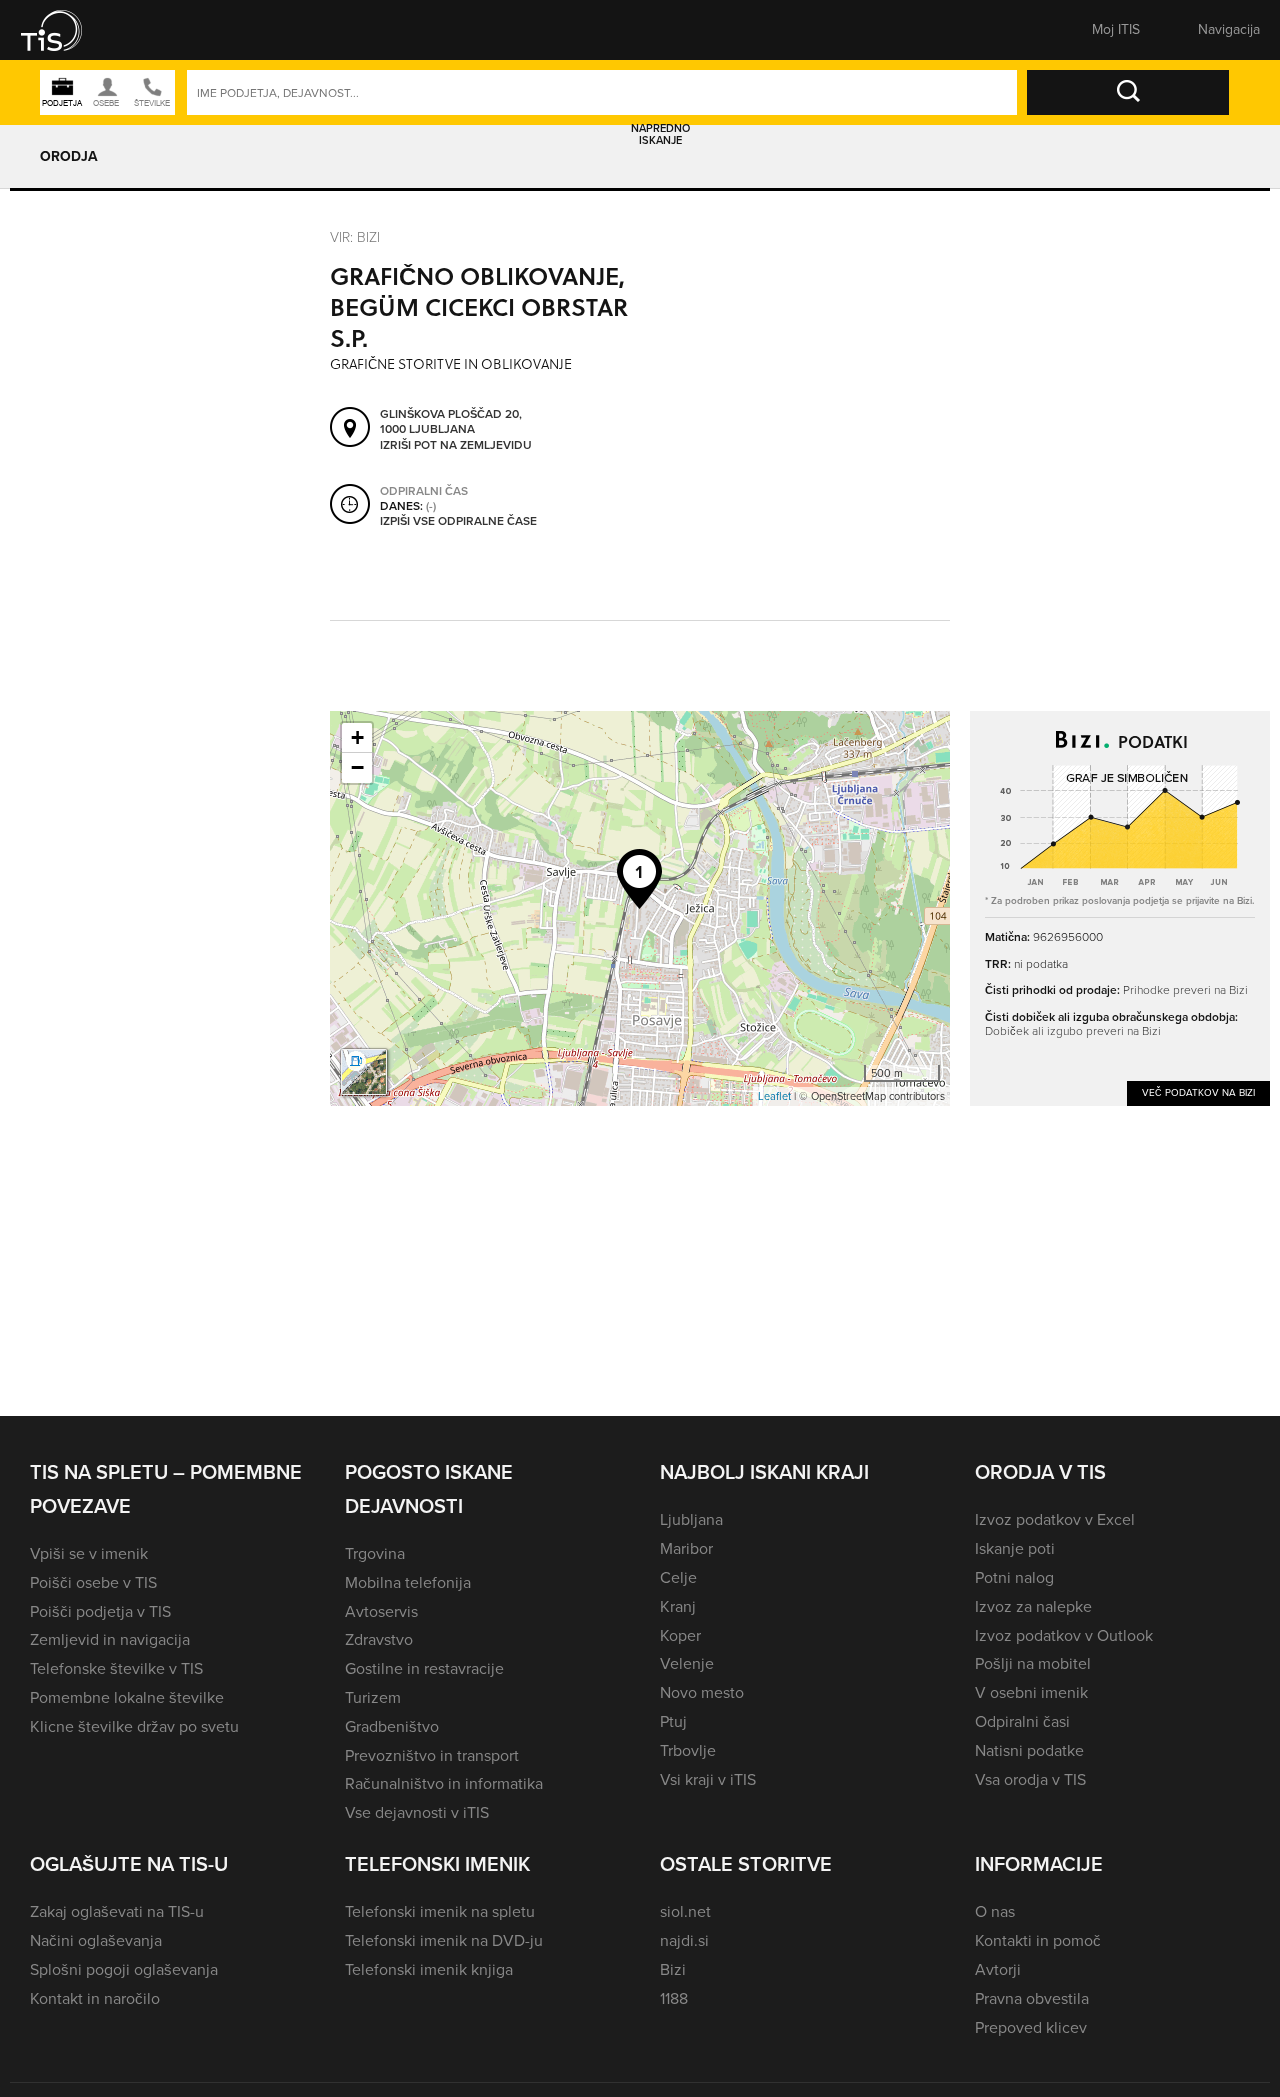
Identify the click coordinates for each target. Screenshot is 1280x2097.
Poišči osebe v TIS (93, 1582)
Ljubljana (691, 1519)
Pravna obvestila (1032, 1998)
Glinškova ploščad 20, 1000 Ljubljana (451, 422)
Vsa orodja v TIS (1030, 1779)
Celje (678, 1577)
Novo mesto (702, 1692)
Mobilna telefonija (408, 1582)
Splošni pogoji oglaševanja (124, 1969)
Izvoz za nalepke (1033, 1606)
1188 (674, 1998)
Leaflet (774, 1096)
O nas (995, 1911)
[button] (65, 30)
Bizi (673, 1969)
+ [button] (357, 737)
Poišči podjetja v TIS (100, 1611)
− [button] (357, 767)
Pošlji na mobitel (1033, 1663)
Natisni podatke (1029, 1750)
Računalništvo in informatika (444, 1783)
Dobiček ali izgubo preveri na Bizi (1073, 1030)
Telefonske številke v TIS (116, 1668)
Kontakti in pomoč (1038, 1940)
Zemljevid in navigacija (110, 1639)
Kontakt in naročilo (95, 1998)
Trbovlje (688, 1750)
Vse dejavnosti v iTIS (417, 1812)
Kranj (678, 1606)
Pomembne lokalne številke (127, 1697)
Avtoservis (381, 1611)
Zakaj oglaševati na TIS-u (117, 1911)
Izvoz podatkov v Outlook (1064, 1635)
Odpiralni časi (1022, 1721)
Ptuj (673, 1721)
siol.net (685, 1911)
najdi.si (684, 1940)
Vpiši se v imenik (89, 1553)
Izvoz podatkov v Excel (1055, 1519)
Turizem (373, 1697)
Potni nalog (1014, 1577)
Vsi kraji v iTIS (708, 1779)
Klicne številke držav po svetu (134, 1726)
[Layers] (364, 1072)
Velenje (687, 1663)
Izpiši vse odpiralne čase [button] (458, 522)
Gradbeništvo (392, 1726)
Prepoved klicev (1031, 2027)
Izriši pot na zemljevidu (456, 446)
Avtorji (998, 1969)
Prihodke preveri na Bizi (1185, 989)
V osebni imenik (1031, 1692)
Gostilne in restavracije (424, 1668)
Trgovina (375, 1553)
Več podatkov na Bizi (1198, 1092)
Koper (680, 1635)
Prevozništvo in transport (432, 1755)
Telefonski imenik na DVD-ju (444, 1940)
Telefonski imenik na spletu (440, 1911)
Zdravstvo (379, 1639)
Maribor (686, 1548)
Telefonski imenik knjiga (429, 1969)
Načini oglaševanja (96, 1940)
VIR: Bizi (355, 236)
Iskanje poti (1015, 1548)
